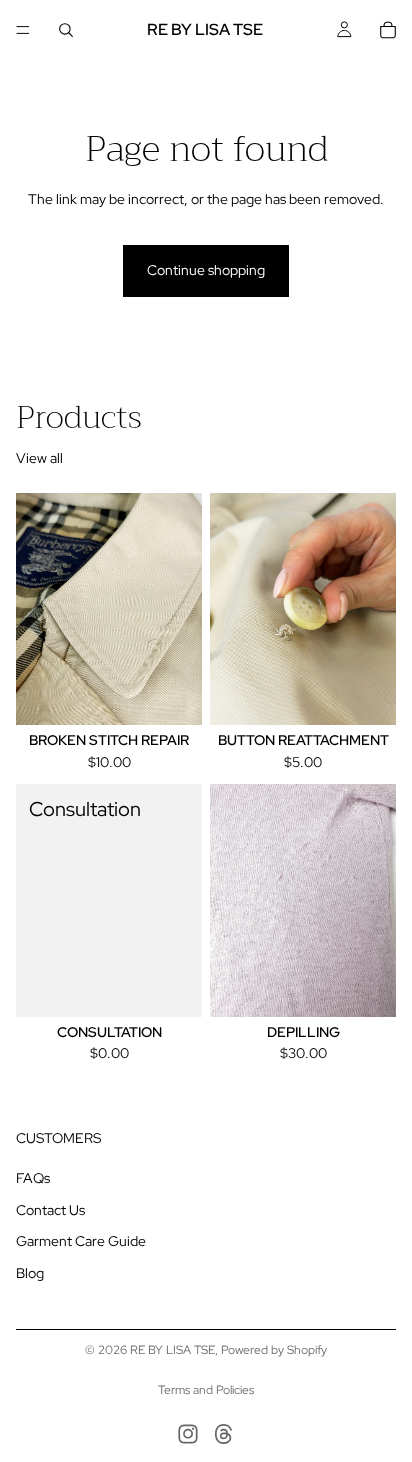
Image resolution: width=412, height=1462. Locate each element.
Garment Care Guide (81, 1242)
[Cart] (388, 30)
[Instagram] (188, 1434)
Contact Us (50, 1210)
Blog (30, 1273)
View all (39, 458)
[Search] (66, 30)
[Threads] (224, 1434)
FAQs (33, 1178)
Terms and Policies (206, 1390)
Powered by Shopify (274, 1350)
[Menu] (23, 30)
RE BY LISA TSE (172, 1350)
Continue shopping (206, 270)
